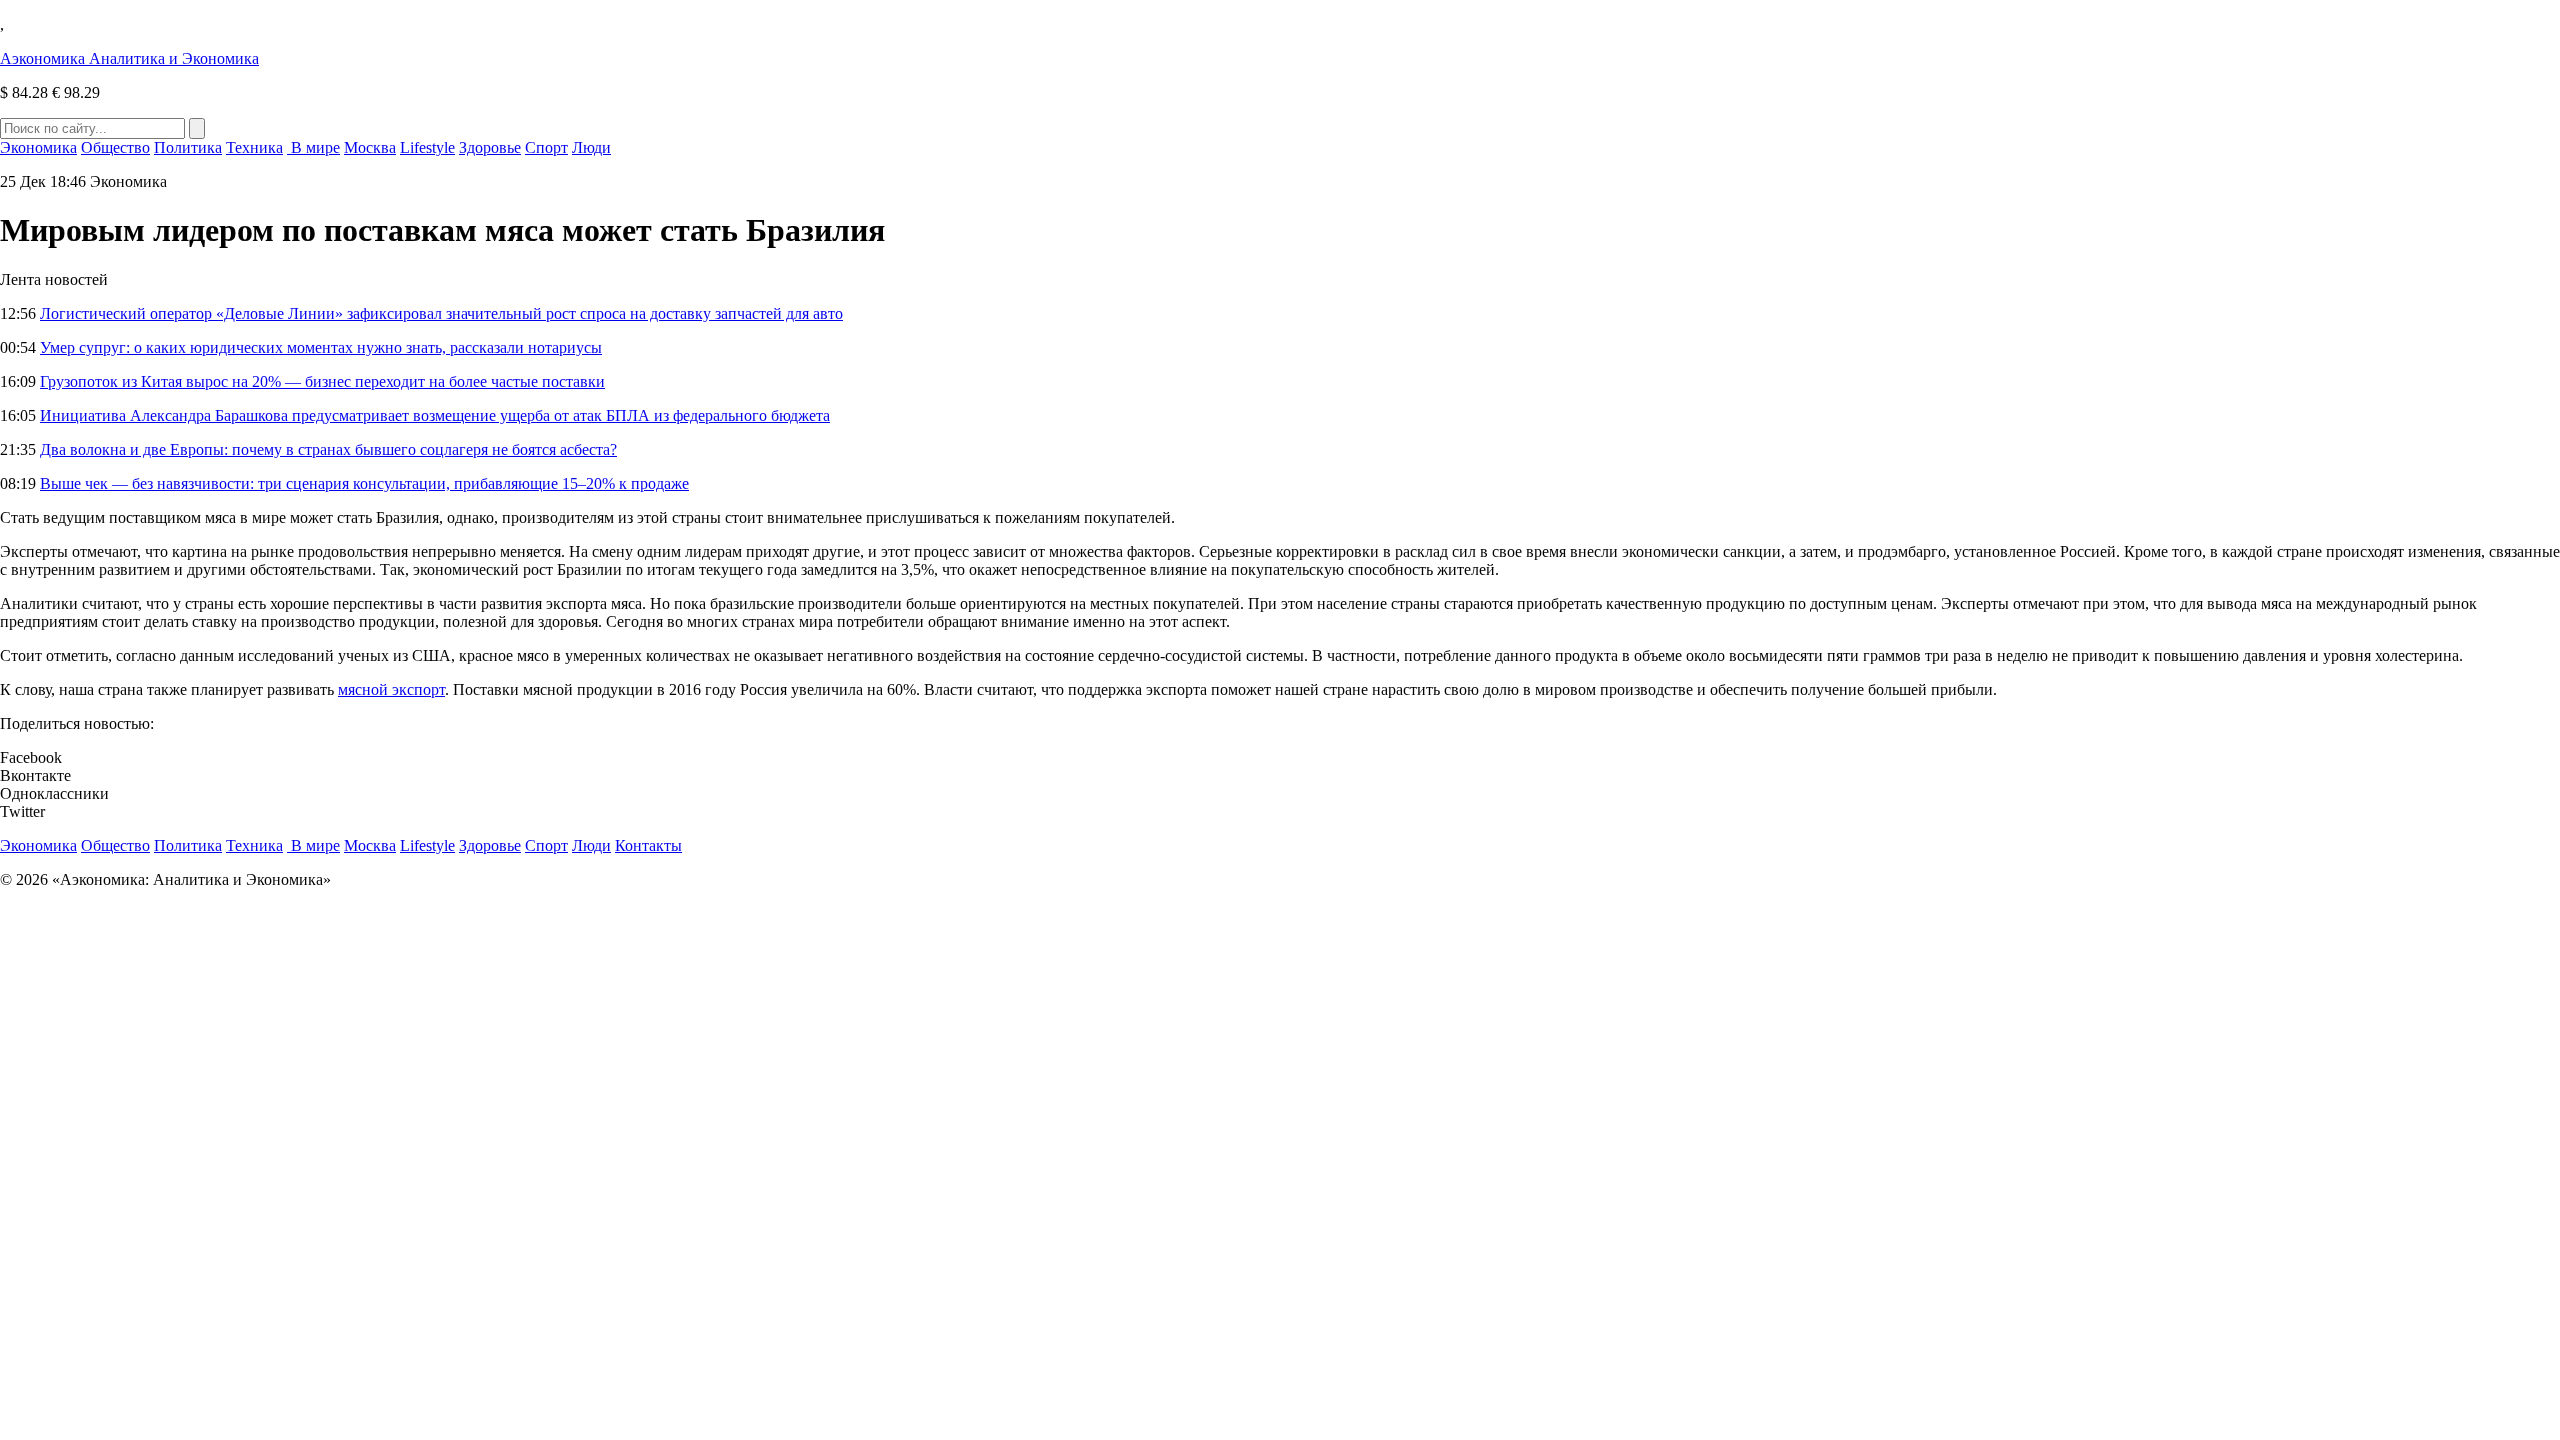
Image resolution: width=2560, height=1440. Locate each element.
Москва (370, 147)
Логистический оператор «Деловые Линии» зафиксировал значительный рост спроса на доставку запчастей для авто (441, 313)
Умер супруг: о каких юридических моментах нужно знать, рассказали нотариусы (321, 347)
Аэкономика (129, 58)
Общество (115, 147)
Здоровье (490, 147)
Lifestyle (427, 147)
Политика (188, 147)
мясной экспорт (391, 689)
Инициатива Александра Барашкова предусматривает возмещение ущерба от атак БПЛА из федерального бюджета (435, 415)
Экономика (38, 147)
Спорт (546, 147)
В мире (313, 147)
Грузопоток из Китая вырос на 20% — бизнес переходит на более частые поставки (322, 381)
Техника (254, 147)
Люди (591, 147)
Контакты (648, 845)
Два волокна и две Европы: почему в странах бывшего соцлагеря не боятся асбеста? (328, 449)
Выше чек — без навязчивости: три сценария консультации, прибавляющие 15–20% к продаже (364, 483)
